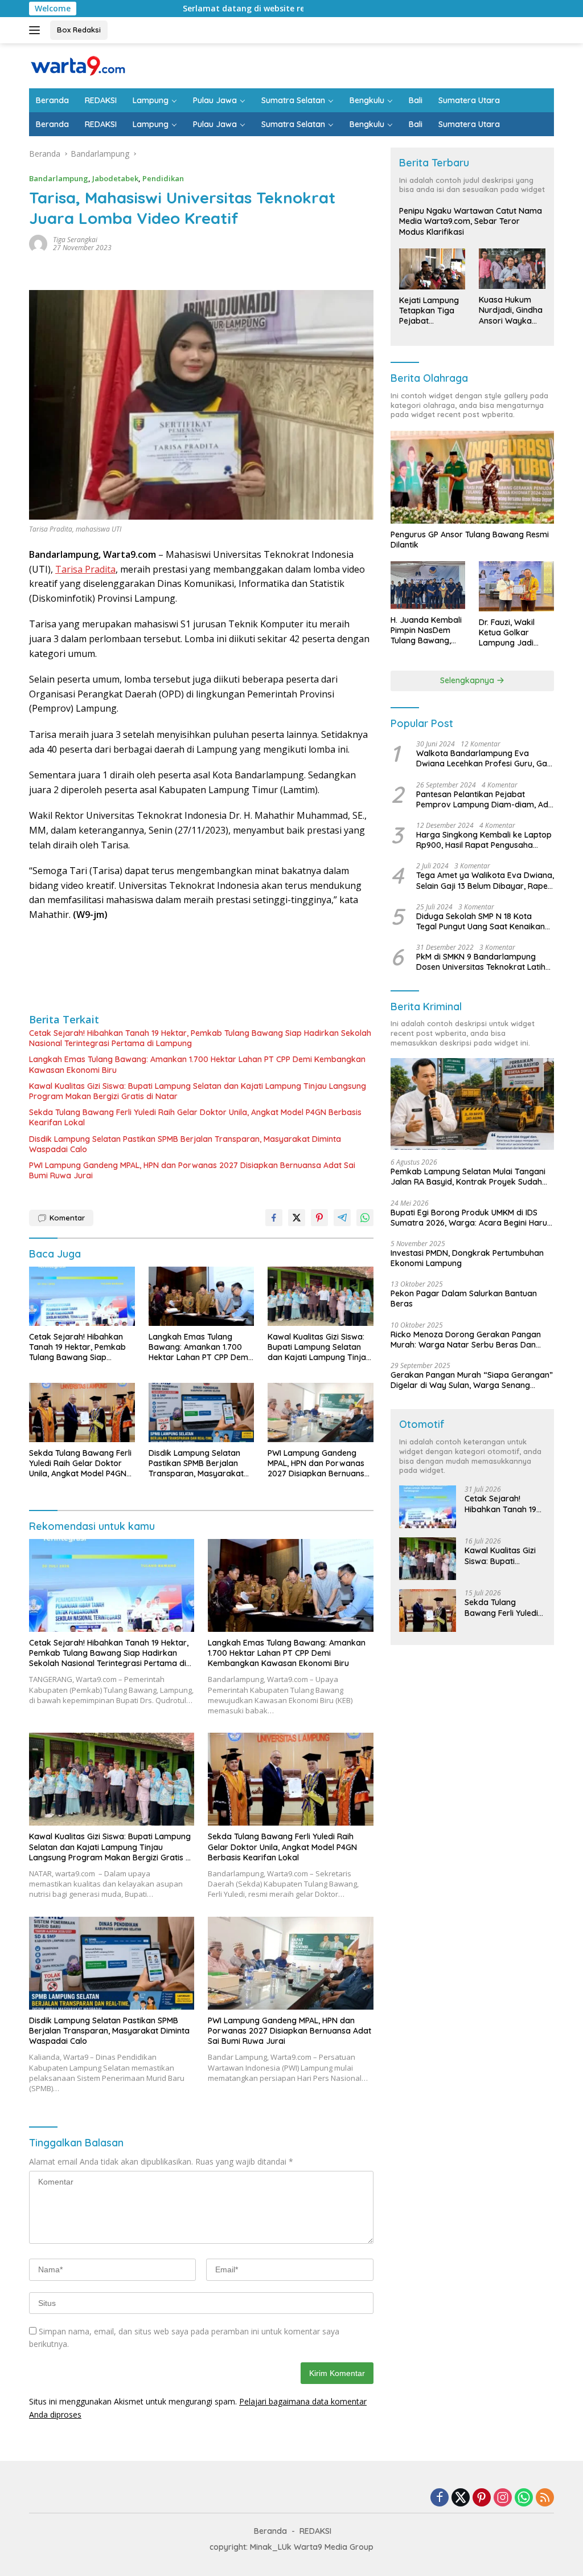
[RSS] (545, 2498)
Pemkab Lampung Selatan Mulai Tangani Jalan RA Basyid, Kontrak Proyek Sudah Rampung (468, 1177)
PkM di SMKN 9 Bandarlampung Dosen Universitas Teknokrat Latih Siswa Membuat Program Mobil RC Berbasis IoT (482, 962)
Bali (416, 100)
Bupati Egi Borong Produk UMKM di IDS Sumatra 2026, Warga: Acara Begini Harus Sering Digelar (471, 1218)
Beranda (52, 100)
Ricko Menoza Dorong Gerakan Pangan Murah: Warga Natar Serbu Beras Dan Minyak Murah (466, 1340)
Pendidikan (163, 178)
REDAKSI (101, 100)
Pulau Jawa (215, 100)
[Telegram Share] (342, 1218)
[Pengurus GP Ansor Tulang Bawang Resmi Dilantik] (472, 477)
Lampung (151, 100)
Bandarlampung (59, 178)
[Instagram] (503, 2498)
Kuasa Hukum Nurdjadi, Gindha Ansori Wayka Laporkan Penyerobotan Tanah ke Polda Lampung (511, 310)
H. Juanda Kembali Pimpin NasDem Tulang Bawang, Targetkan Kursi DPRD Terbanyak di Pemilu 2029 (427, 630)
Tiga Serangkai (75, 240)
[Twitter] (461, 2498)
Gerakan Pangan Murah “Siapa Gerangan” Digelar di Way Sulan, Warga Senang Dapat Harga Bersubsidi (472, 1380)
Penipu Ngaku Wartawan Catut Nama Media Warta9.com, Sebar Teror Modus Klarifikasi (471, 221)
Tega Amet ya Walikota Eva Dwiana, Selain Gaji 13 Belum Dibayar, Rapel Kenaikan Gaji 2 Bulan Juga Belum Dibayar (485, 880)
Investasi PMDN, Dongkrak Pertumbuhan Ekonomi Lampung (467, 1258)
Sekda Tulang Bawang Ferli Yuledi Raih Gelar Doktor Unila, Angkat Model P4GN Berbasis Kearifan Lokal (195, 1117)
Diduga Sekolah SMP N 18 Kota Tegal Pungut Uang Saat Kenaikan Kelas (481, 921)
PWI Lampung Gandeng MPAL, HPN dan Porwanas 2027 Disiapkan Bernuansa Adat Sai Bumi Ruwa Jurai (192, 1170)
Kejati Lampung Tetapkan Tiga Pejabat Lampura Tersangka (429, 311)
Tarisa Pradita (85, 569)
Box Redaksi (79, 30)
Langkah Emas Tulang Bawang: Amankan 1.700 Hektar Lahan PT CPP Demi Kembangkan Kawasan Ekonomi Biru (197, 1064)
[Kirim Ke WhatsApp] (365, 1218)
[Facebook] (440, 2498)
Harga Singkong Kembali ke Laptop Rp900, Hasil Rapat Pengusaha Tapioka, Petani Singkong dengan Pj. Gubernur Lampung (484, 840)
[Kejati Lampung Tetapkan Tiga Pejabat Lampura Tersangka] (432, 269)
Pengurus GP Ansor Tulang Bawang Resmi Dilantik (470, 540)
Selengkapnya (468, 680)
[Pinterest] (482, 2498)
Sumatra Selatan (293, 100)
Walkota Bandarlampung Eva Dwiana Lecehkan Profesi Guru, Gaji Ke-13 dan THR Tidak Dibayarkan (484, 758)
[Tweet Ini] (297, 1218)
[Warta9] (77, 65)
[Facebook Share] (274, 1218)
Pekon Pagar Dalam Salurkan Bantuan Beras (464, 1299)
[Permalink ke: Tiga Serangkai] (38, 242)
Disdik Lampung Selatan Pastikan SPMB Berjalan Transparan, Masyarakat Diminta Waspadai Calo (185, 1144)
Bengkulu (367, 100)
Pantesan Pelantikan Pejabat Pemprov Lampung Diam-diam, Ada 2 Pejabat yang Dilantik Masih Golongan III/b (485, 799)
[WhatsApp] (524, 2498)
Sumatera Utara (469, 100)
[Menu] (37, 30)
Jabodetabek (115, 178)
